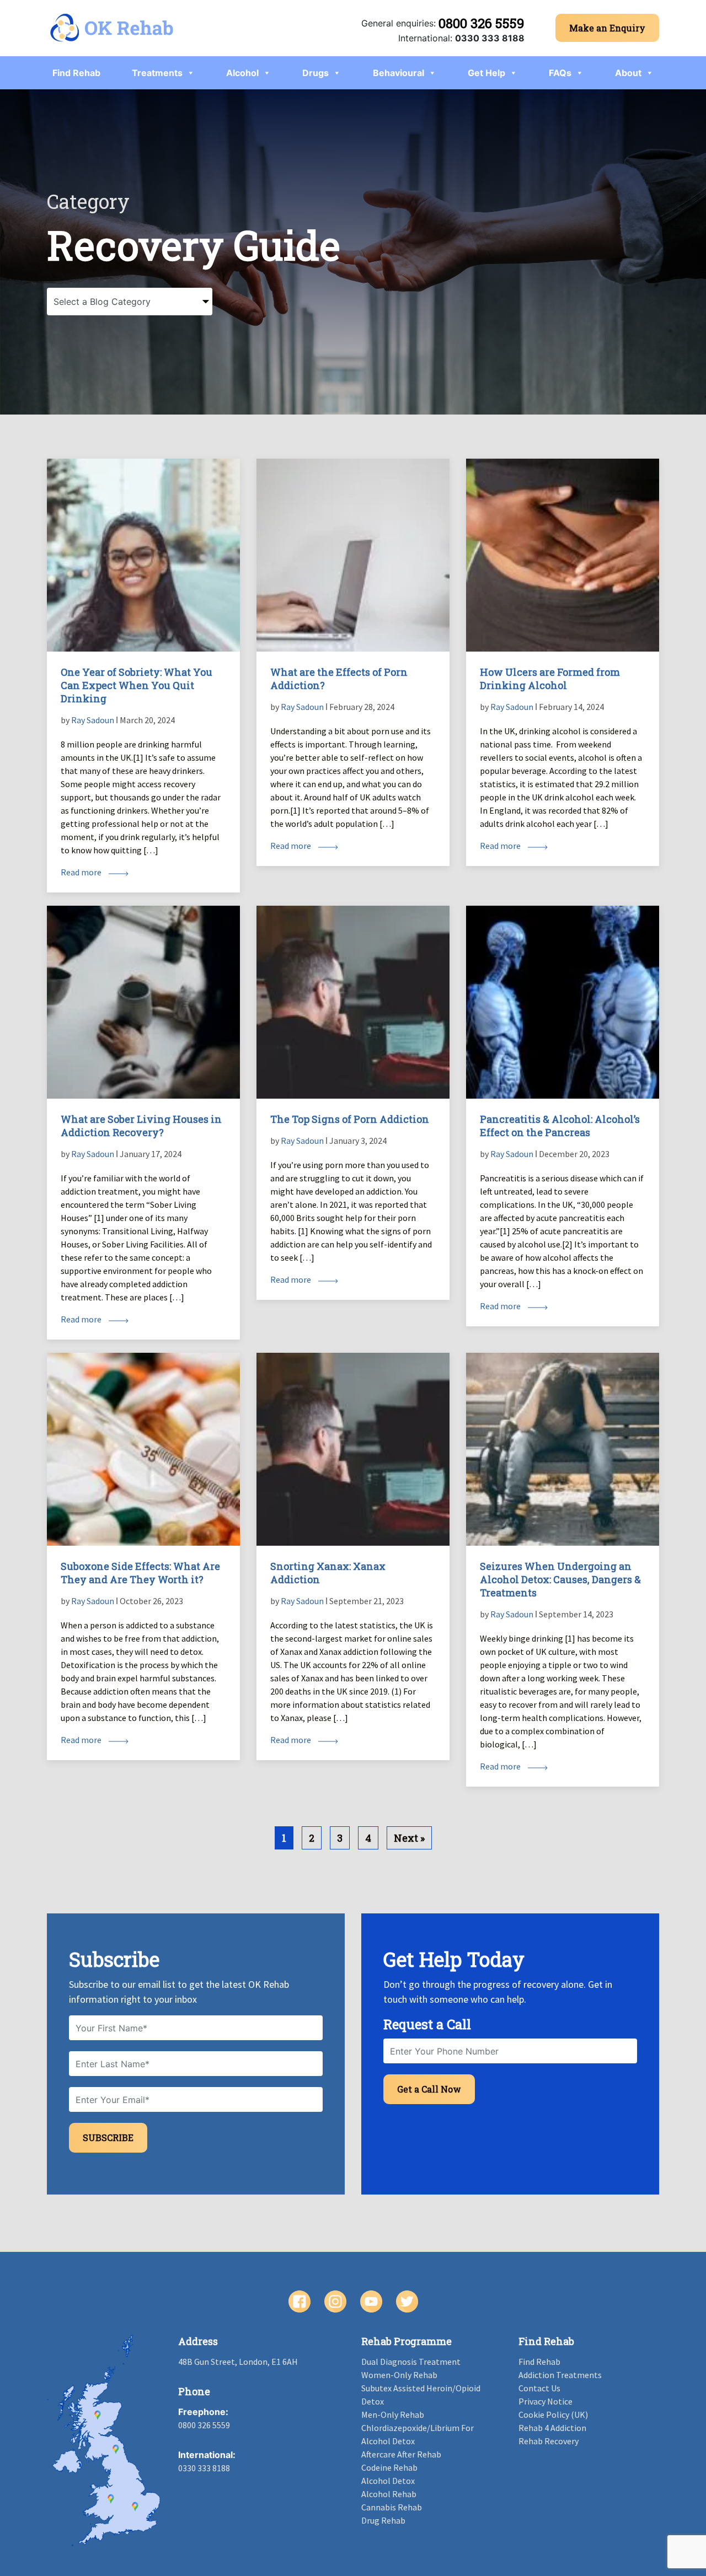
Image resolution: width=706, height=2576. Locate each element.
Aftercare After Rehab (401, 2454)
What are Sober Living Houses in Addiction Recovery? (141, 1126)
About (628, 73)
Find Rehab (76, 73)
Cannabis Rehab (392, 2507)
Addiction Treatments (560, 2375)
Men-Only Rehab (393, 2414)
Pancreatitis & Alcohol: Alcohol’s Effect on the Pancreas (560, 1126)
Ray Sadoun (93, 720)
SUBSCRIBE (108, 2137)
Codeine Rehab (389, 2467)
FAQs (560, 73)
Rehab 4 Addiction (552, 2428)
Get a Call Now (429, 2089)
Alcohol (242, 73)
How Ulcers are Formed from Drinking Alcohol (550, 679)
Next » (409, 1838)
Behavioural (399, 73)
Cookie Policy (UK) (553, 2414)
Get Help (486, 73)
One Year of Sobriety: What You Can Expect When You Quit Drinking (137, 685)
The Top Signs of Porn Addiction (350, 1119)
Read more (82, 872)
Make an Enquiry (607, 28)
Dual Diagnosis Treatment (411, 2362)
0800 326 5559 (482, 23)
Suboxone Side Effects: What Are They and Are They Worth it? (140, 1573)
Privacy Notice (545, 2401)
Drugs (315, 73)
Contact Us (539, 2388)
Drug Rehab (383, 2520)
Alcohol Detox (388, 2481)
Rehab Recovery (549, 2441)
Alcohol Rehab (389, 2494)
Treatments (157, 73)
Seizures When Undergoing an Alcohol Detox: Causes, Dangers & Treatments (560, 1579)
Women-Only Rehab (399, 2375)
